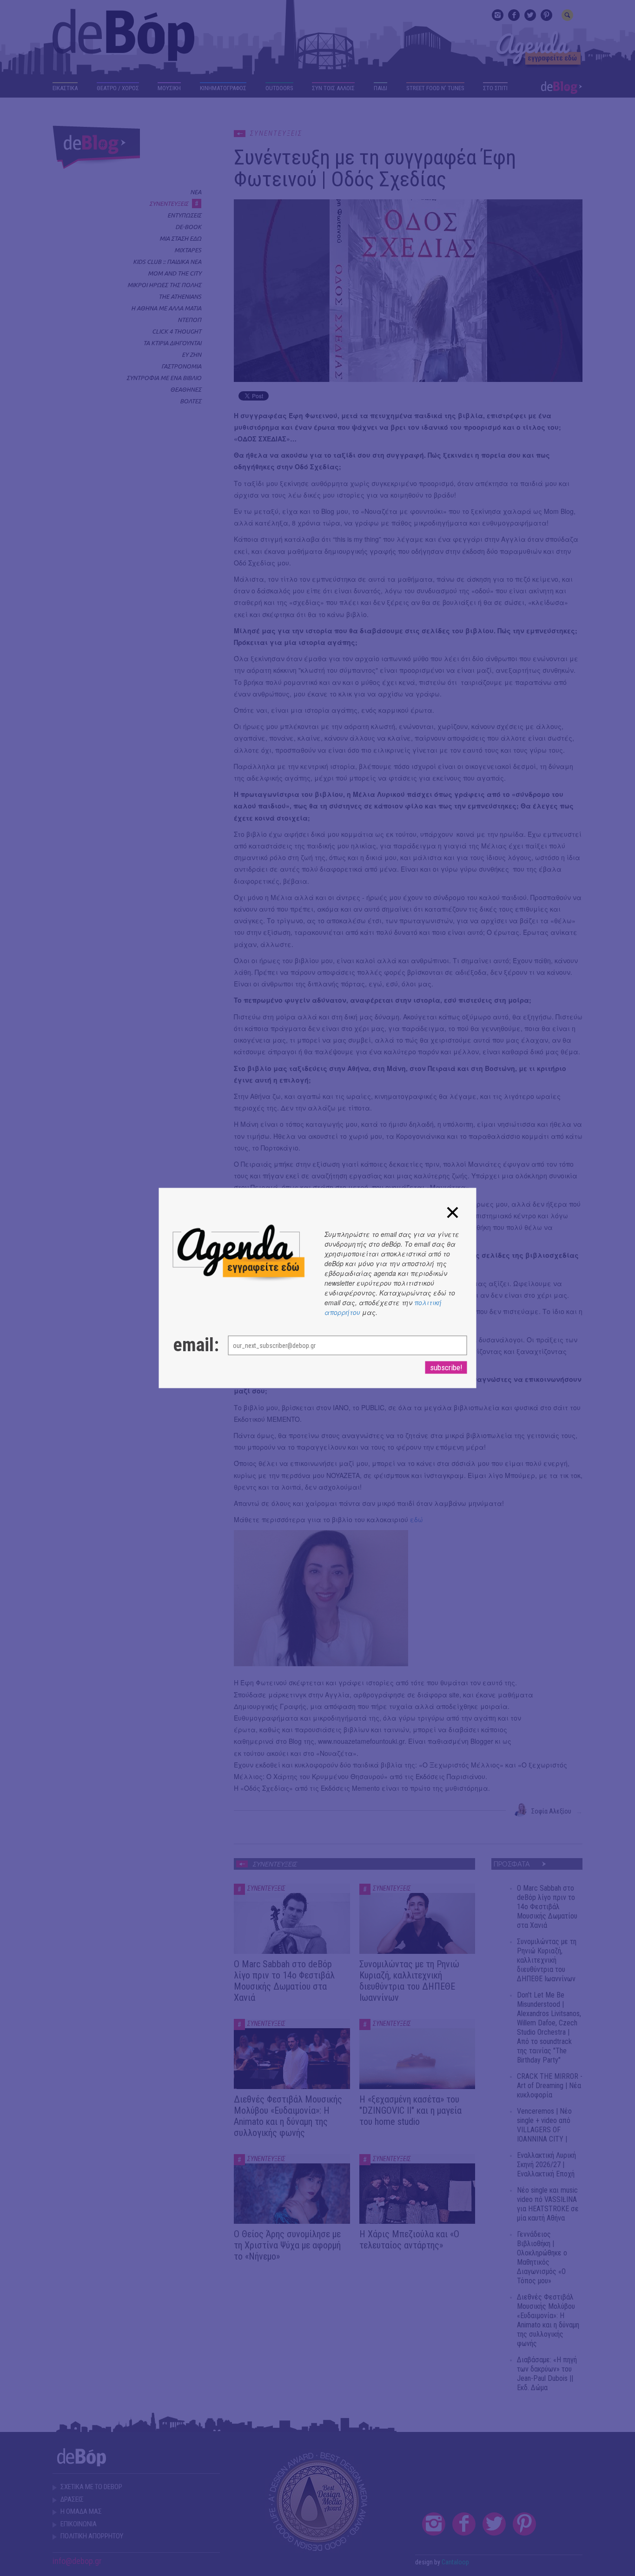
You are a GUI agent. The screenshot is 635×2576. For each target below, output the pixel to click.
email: (191, 1345)
